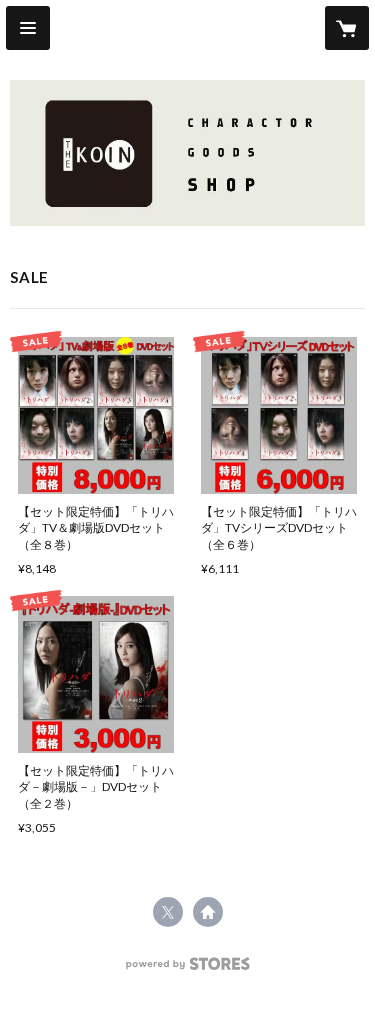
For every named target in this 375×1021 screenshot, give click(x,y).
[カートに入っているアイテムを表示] (347, 28)
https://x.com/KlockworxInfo (168, 912)
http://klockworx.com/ (208, 912)
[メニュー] (28, 28)
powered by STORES (187, 969)
